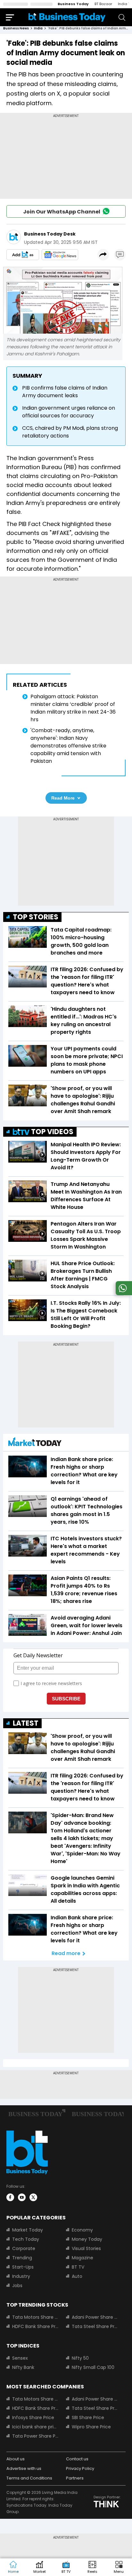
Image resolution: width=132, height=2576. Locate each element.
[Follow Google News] (60, 255)
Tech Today (26, 2239)
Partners (75, 2478)
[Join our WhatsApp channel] (123, 1293)
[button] (119, 2567)
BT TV (78, 2267)
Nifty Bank (23, 2367)
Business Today (73, 4)
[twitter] (33, 2197)
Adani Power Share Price (95, 2317)
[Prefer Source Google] (23, 255)
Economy (82, 2230)
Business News (16, 28)
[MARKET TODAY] (35, 1443)
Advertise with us (24, 2468)
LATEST (26, 1723)
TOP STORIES (36, 917)
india (38, 28)
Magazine (82, 2258)
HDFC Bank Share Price (35, 2326)
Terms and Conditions (29, 2478)
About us (16, 2459)
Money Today (87, 2239)
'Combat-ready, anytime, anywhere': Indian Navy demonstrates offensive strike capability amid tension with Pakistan (68, 746)
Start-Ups (23, 2267)
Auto (77, 2276)
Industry (21, 2276)
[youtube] (22, 2197)
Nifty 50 (80, 2358)
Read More (63, 798)
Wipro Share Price (91, 2427)
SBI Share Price (88, 2417)
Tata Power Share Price (35, 2436)
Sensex (20, 2358)
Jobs (17, 2286)
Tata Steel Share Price (95, 2326)
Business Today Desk (50, 234)
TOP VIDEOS (52, 1132)
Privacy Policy (80, 2468)
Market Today (28, 2230)
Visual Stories (86, 2248)
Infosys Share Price (33, 2417)
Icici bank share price (35, 2427)
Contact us (77, 2459)
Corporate (24, 2248)
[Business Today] (67, 17)
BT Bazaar (103, 4)
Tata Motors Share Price (35, 2317)
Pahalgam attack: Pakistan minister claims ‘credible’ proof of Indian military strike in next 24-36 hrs (73, 708)
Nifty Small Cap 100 (93, 2367)
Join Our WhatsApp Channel (62, 212)
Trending (22, 2258)
